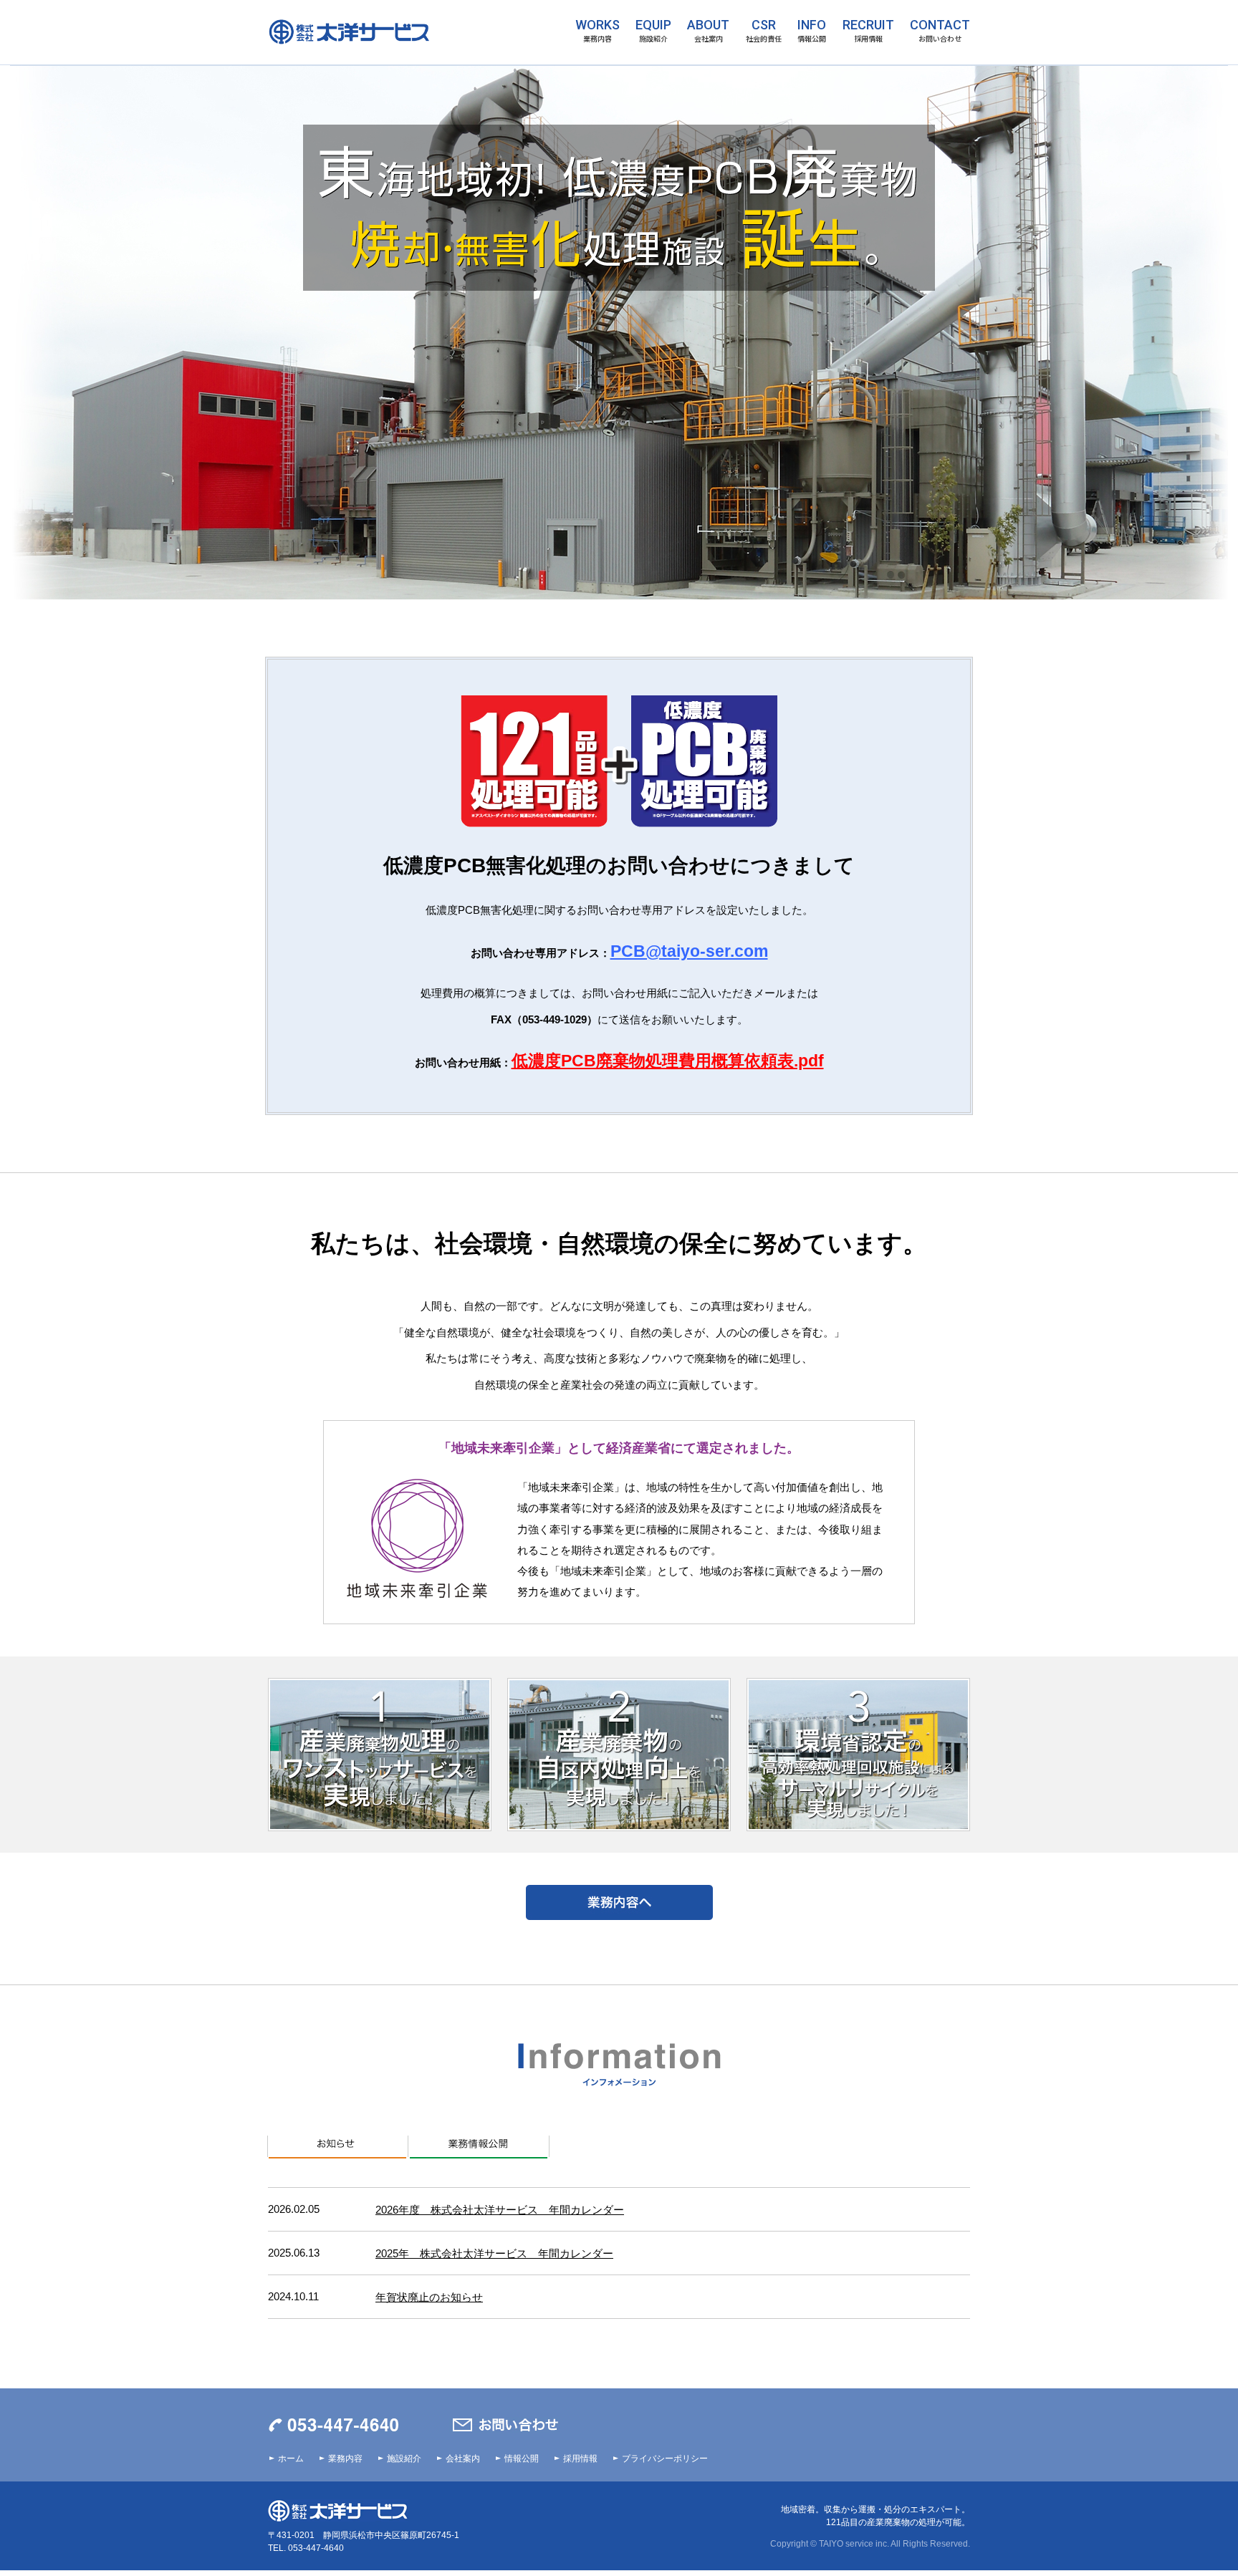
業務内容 (345, 2459)
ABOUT (708, 31)
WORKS (598, 31)
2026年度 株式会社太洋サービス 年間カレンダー (500, 2210)
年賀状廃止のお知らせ (429, 2297)
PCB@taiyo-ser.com (689, 951)
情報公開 (522, 2459)
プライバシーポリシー (665, 2459)
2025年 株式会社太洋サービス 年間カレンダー (494, 2253)
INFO (812, 31)
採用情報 (580, 2459)
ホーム (291, 2459)
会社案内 (463, 2459)
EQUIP (653, 31)
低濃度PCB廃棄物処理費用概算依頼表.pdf (668, 1061)
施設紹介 (404, 2459)
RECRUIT (868, 31)
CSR (764, 31)
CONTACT (940, 31)
